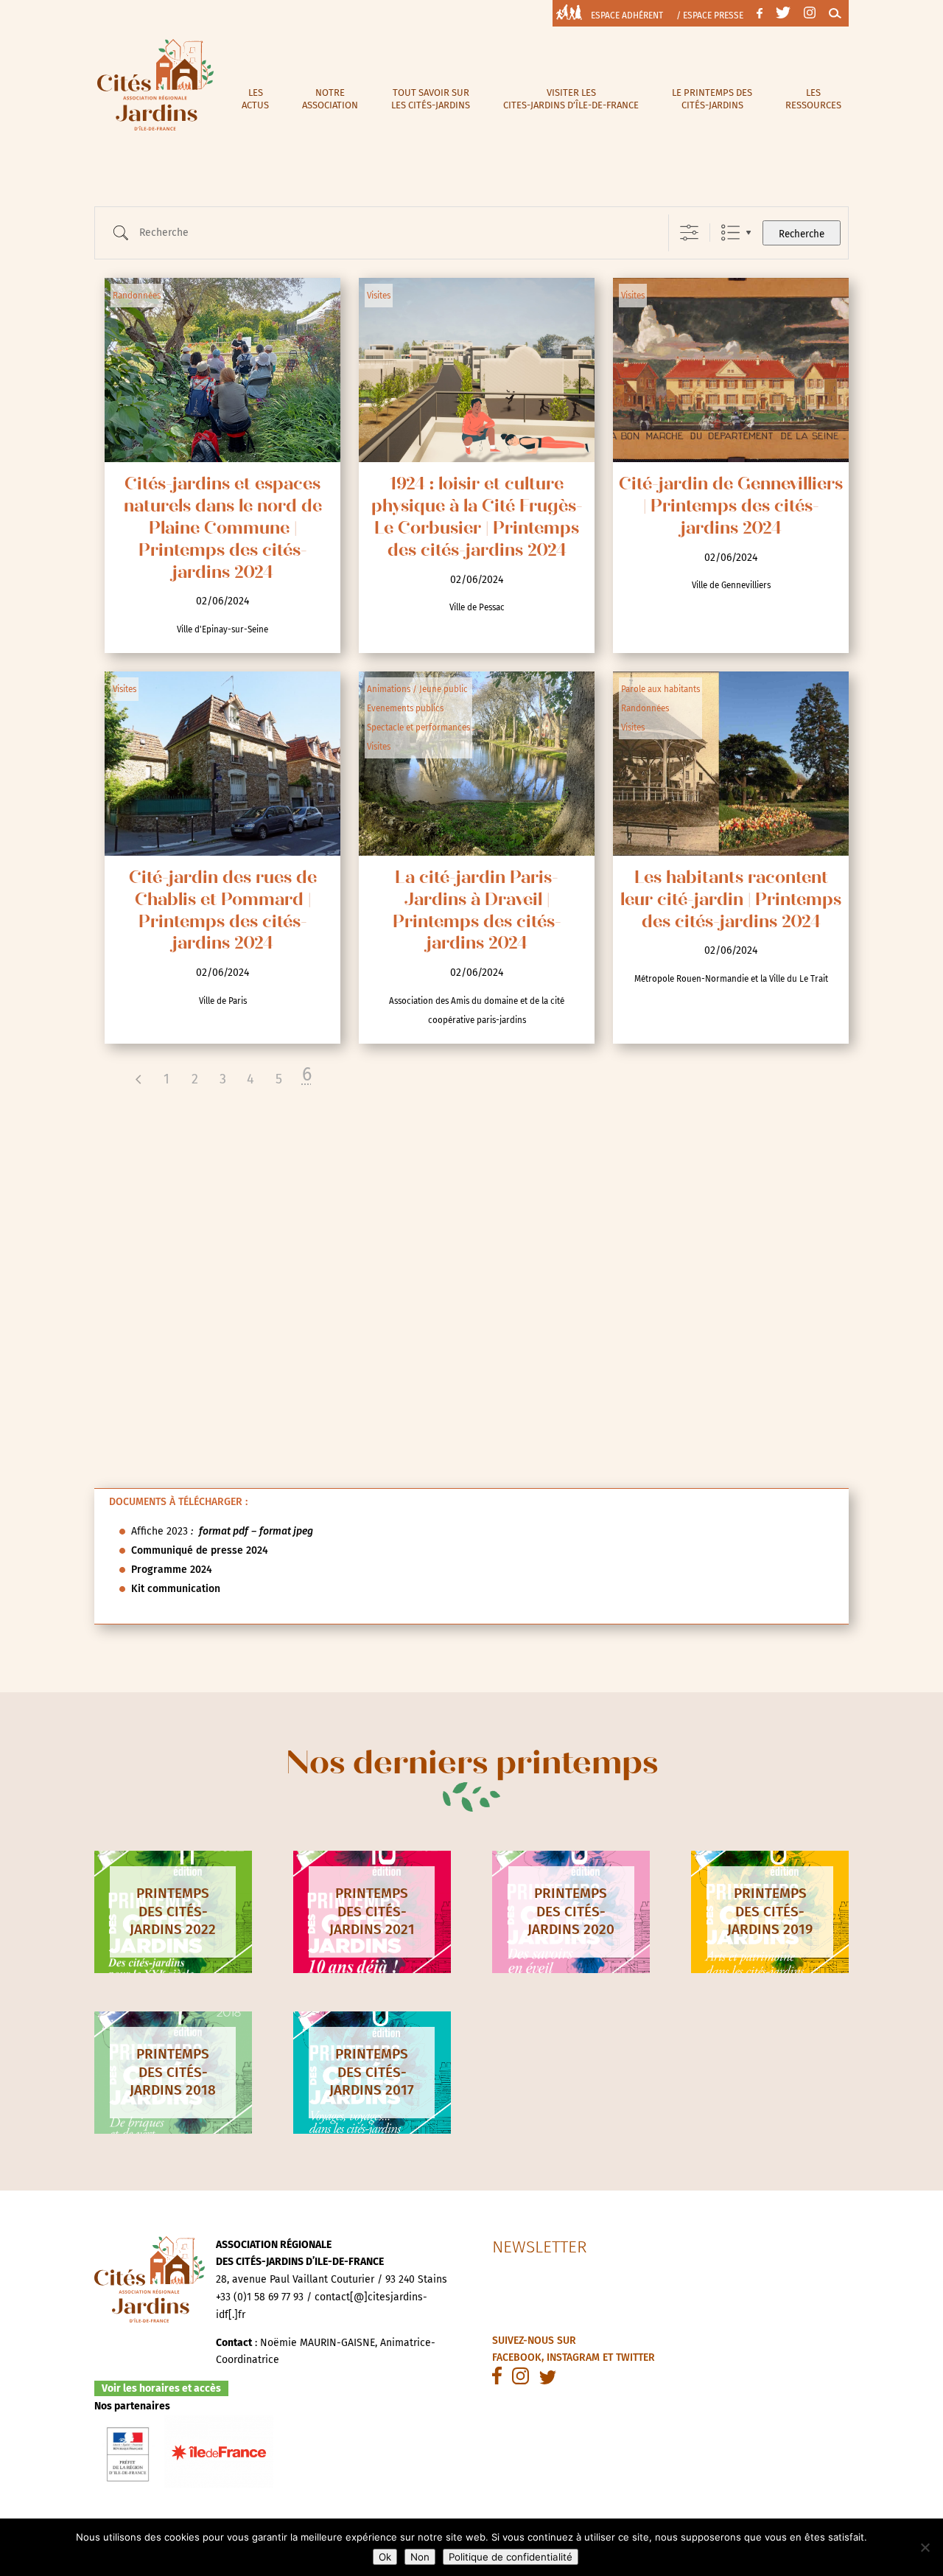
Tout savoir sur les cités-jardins (431, 99)
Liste (730, 233)
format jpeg (286, 1531)
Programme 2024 (172, 1570)
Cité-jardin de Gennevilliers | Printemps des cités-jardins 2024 (731, 507)
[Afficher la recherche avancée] (689, 233)
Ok (385, 2557)
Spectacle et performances (418, 727)
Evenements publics (405, 708)
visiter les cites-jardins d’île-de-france (571, 99)
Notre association (330, 99)
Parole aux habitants (660, 689)
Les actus (255, 99)
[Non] (925, 2547)
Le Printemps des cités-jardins (712, 99)
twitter (635, 2357)
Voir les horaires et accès (161, 2388)
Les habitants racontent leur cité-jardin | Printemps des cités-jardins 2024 (731, 901)
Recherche (802, 234)
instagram (573, 2357)
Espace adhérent (627, 15)
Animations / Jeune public (417, 689)
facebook (517, 2357)
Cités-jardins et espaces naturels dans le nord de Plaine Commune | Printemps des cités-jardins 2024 (223, 530)
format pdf (224, 1531)
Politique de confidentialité (511, 2557)
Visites (379, 296)
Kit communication (176, 1589)
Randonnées (137, 296)
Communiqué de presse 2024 (200, 1550)
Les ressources (813, 99)
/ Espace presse (710, 15)
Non (420, 2557)
